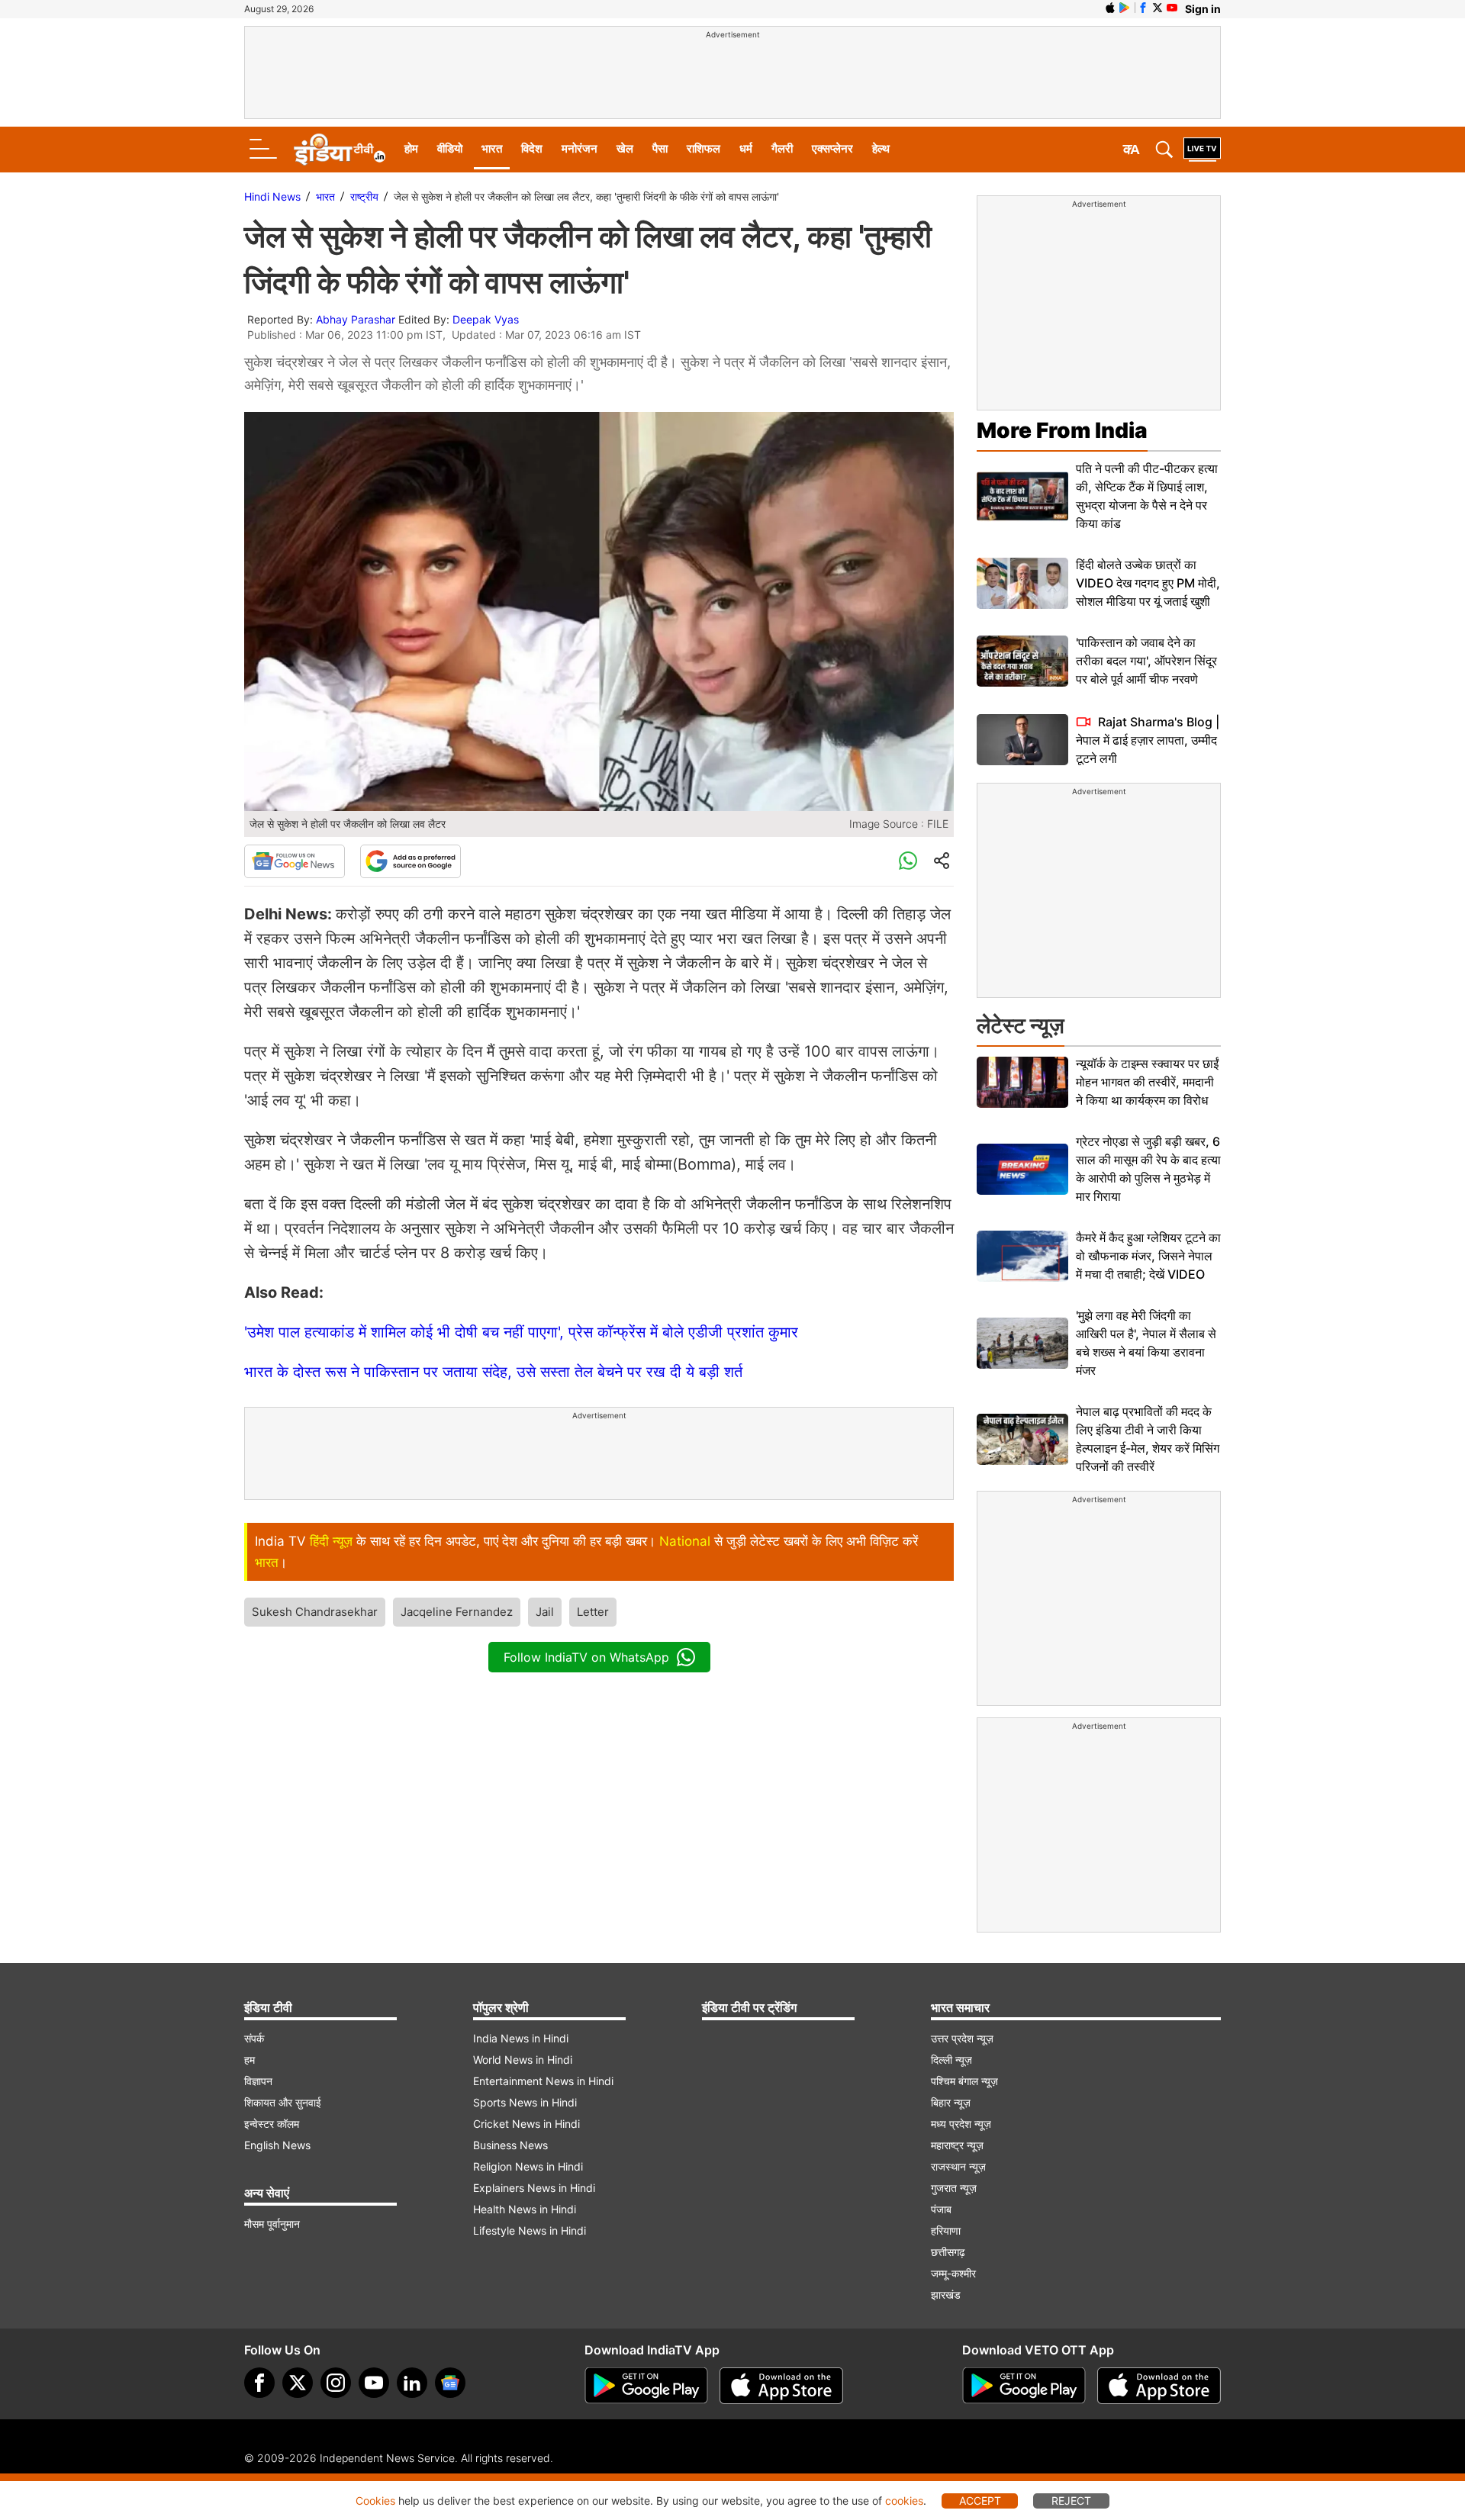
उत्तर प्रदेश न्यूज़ (962, 2038)
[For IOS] (1159, 2386)
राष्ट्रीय (364, 196)
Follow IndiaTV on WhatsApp (586, 1657)
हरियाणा (946, 2230)
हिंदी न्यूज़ (331, 1541)
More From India (1062, 430)
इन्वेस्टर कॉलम (272, 2124)
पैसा (660, 148)
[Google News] (295, 861)
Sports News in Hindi (525, 2102)
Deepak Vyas (486, 319)
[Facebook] (259, 2383)
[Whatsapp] (908, 861)
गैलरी (782, 148)
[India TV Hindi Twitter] (1158, 8)
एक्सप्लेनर (832, 148)
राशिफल (704, 148)
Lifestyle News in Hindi (530, 2230)
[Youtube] (374, 2383)
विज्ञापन (258, 2081)
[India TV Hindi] (340, 150)
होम (411, 148)
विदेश (532, 148)
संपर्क (254, 2038)
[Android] (1125, 8)
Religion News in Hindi (528, 2166)
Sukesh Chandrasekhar (315, 1612)
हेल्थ (881, 148)
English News (277, 2145)
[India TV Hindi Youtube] (1172, 8)
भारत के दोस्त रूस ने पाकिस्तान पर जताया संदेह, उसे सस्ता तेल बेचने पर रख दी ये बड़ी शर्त (493, 1372)
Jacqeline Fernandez (457, 1612)
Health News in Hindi (525, 2209)
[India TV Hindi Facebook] (1143, 8)
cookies (904, 2501)
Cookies (375, 2501)
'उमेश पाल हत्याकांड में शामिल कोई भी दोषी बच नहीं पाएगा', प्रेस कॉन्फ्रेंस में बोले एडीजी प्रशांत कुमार (521, 1332)
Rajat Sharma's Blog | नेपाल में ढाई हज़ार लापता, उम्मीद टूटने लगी (1148, 740)
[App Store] (781, 2386)
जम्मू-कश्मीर (953, 2273)
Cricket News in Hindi (526, 2124)
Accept (980, 2501)
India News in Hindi (521, 2038)
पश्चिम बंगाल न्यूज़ (964, 2081)
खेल (625, 148)
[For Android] (1024, 2386)
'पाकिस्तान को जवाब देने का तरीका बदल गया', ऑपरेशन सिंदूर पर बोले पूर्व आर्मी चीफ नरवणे (1146, 661)
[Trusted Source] (411, 861)
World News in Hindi (523, 2060)
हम (250, 2060)
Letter (593, 1612)
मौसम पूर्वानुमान (272, 2224)
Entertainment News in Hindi (543, 2081)
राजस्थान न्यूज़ (958, 2166)
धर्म (746, 148)
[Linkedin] (412, 2383)
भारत (492, 148)
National (685, 1541)
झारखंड (946, 2295)
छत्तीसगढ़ (948, 2252)
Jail (545, 1612)
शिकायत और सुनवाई (283, 2102)
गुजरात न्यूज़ (954, 2188)
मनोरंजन (580, 148)
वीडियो (450, 148)
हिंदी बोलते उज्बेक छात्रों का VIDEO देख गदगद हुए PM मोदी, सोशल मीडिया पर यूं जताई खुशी (1148, 583)
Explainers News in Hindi (534, 2188)
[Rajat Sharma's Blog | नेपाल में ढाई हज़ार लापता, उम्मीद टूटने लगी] (1022, 740)
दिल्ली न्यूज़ (951, 2060)
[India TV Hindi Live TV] (1202, 150)
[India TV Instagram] (336, 2383)
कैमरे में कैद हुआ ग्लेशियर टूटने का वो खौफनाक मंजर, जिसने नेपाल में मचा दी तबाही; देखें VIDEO (1148, 1256)
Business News (510, 2145)
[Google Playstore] (646, 2386)
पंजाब (941, 2209)
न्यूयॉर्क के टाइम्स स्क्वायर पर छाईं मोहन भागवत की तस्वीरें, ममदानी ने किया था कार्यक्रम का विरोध (1147, 1082)
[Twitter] (298, 2383)
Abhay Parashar (356, 319)
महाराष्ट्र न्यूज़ (957, 2145)
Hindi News (272, 196)
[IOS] (1110, 8)
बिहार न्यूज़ (951, 2102)
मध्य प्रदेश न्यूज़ (961, 2124)
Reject (1071, 2501)
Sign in (1203, 9)
